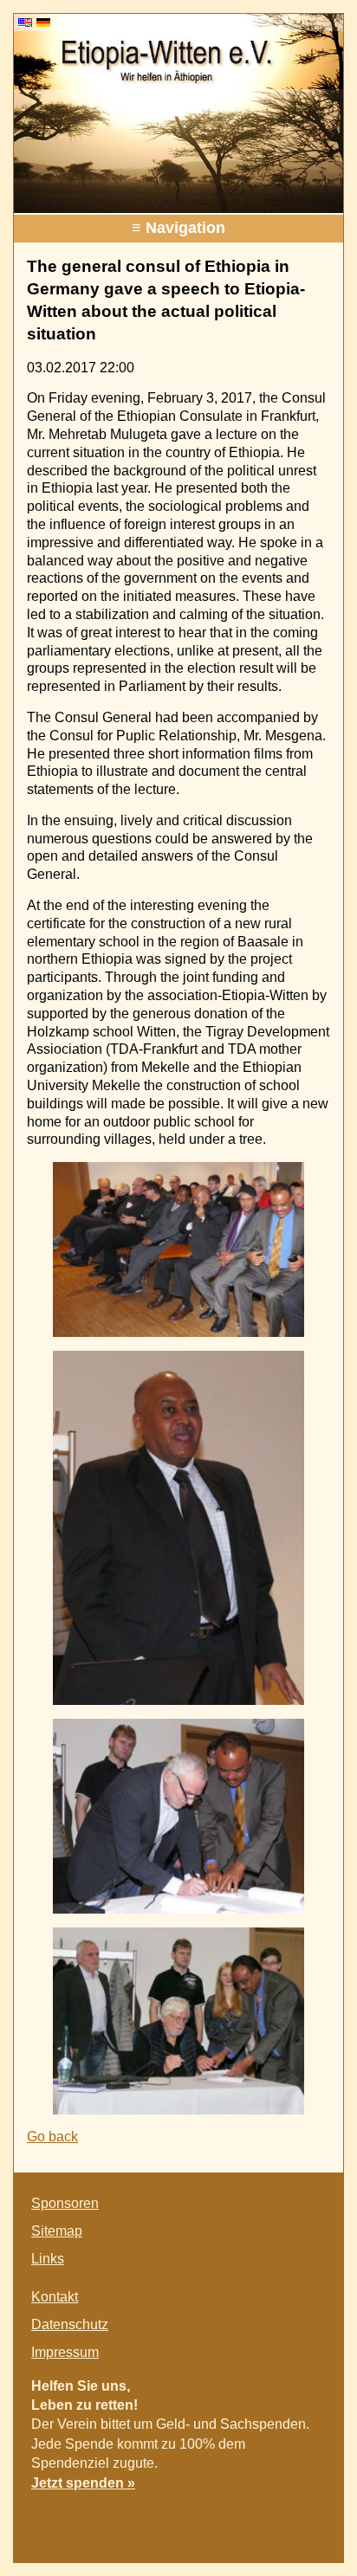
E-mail (308, 2521)
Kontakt (55, 2297)
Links (48, 2259)
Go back (52, 2137)
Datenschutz (70, 2324)
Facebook (239, 2521)
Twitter (274, 2521)
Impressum (65, 2352)
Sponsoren (65, 2203)
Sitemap (57, 2231)
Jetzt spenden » (83, 2483)
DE (43, 23)
